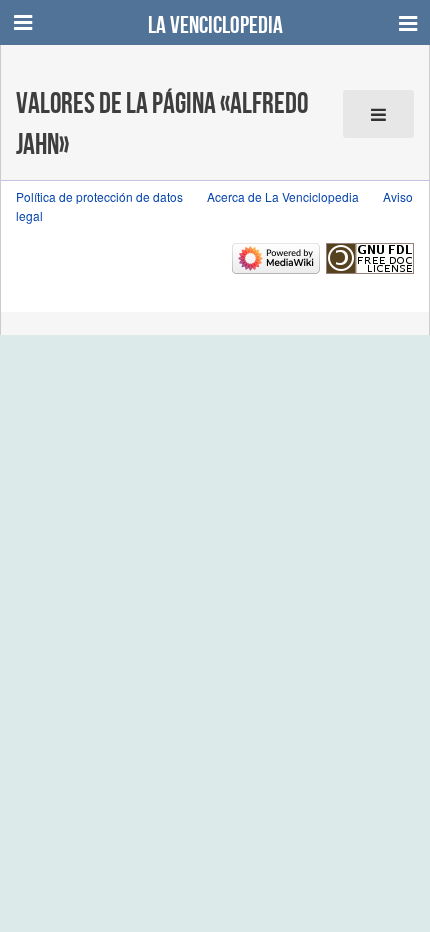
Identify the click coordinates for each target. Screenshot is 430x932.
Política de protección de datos (99, 196)
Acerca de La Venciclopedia (283, 196)
